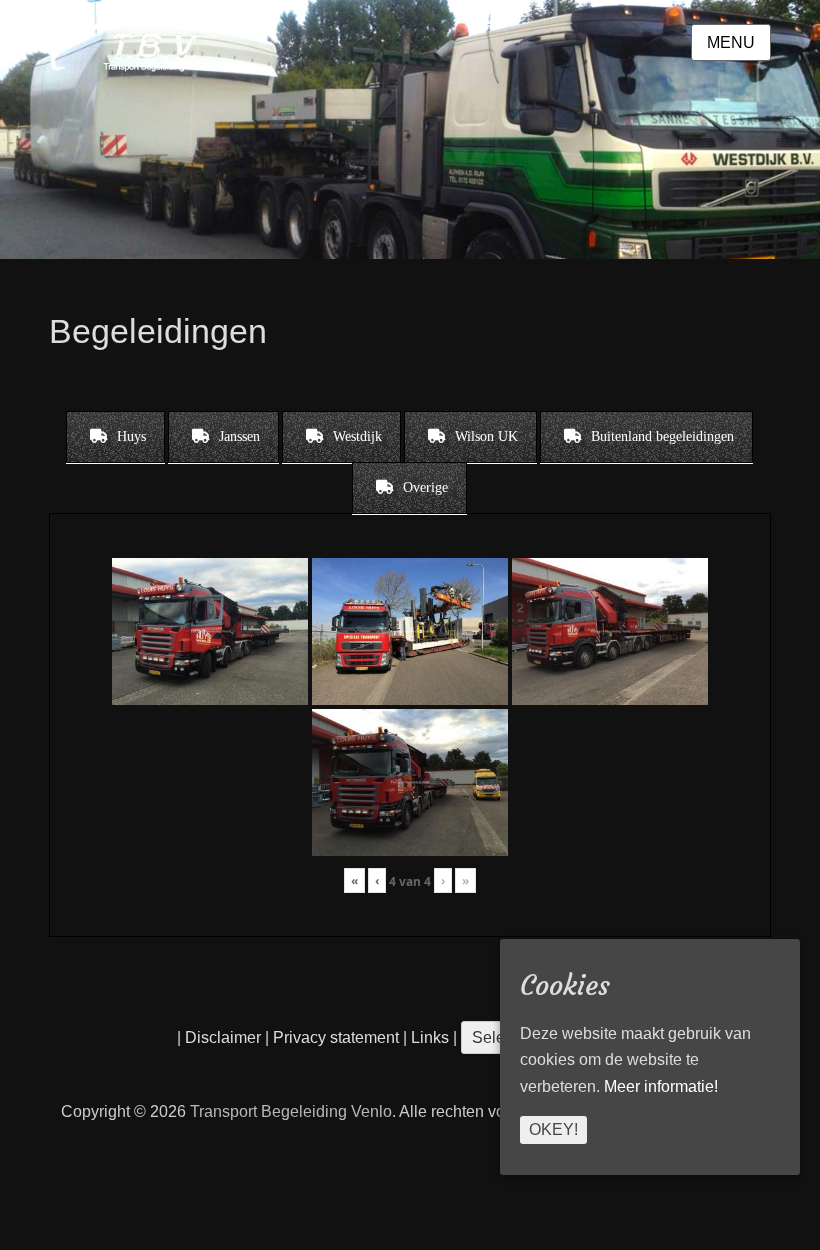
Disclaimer (223, 1037)
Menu (731, 42)
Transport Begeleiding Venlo (291, 1111)
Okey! (553, 1129)
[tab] (115, 437)
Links (428, 1037)
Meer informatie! (661, 1086)
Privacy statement (336, 1037)
